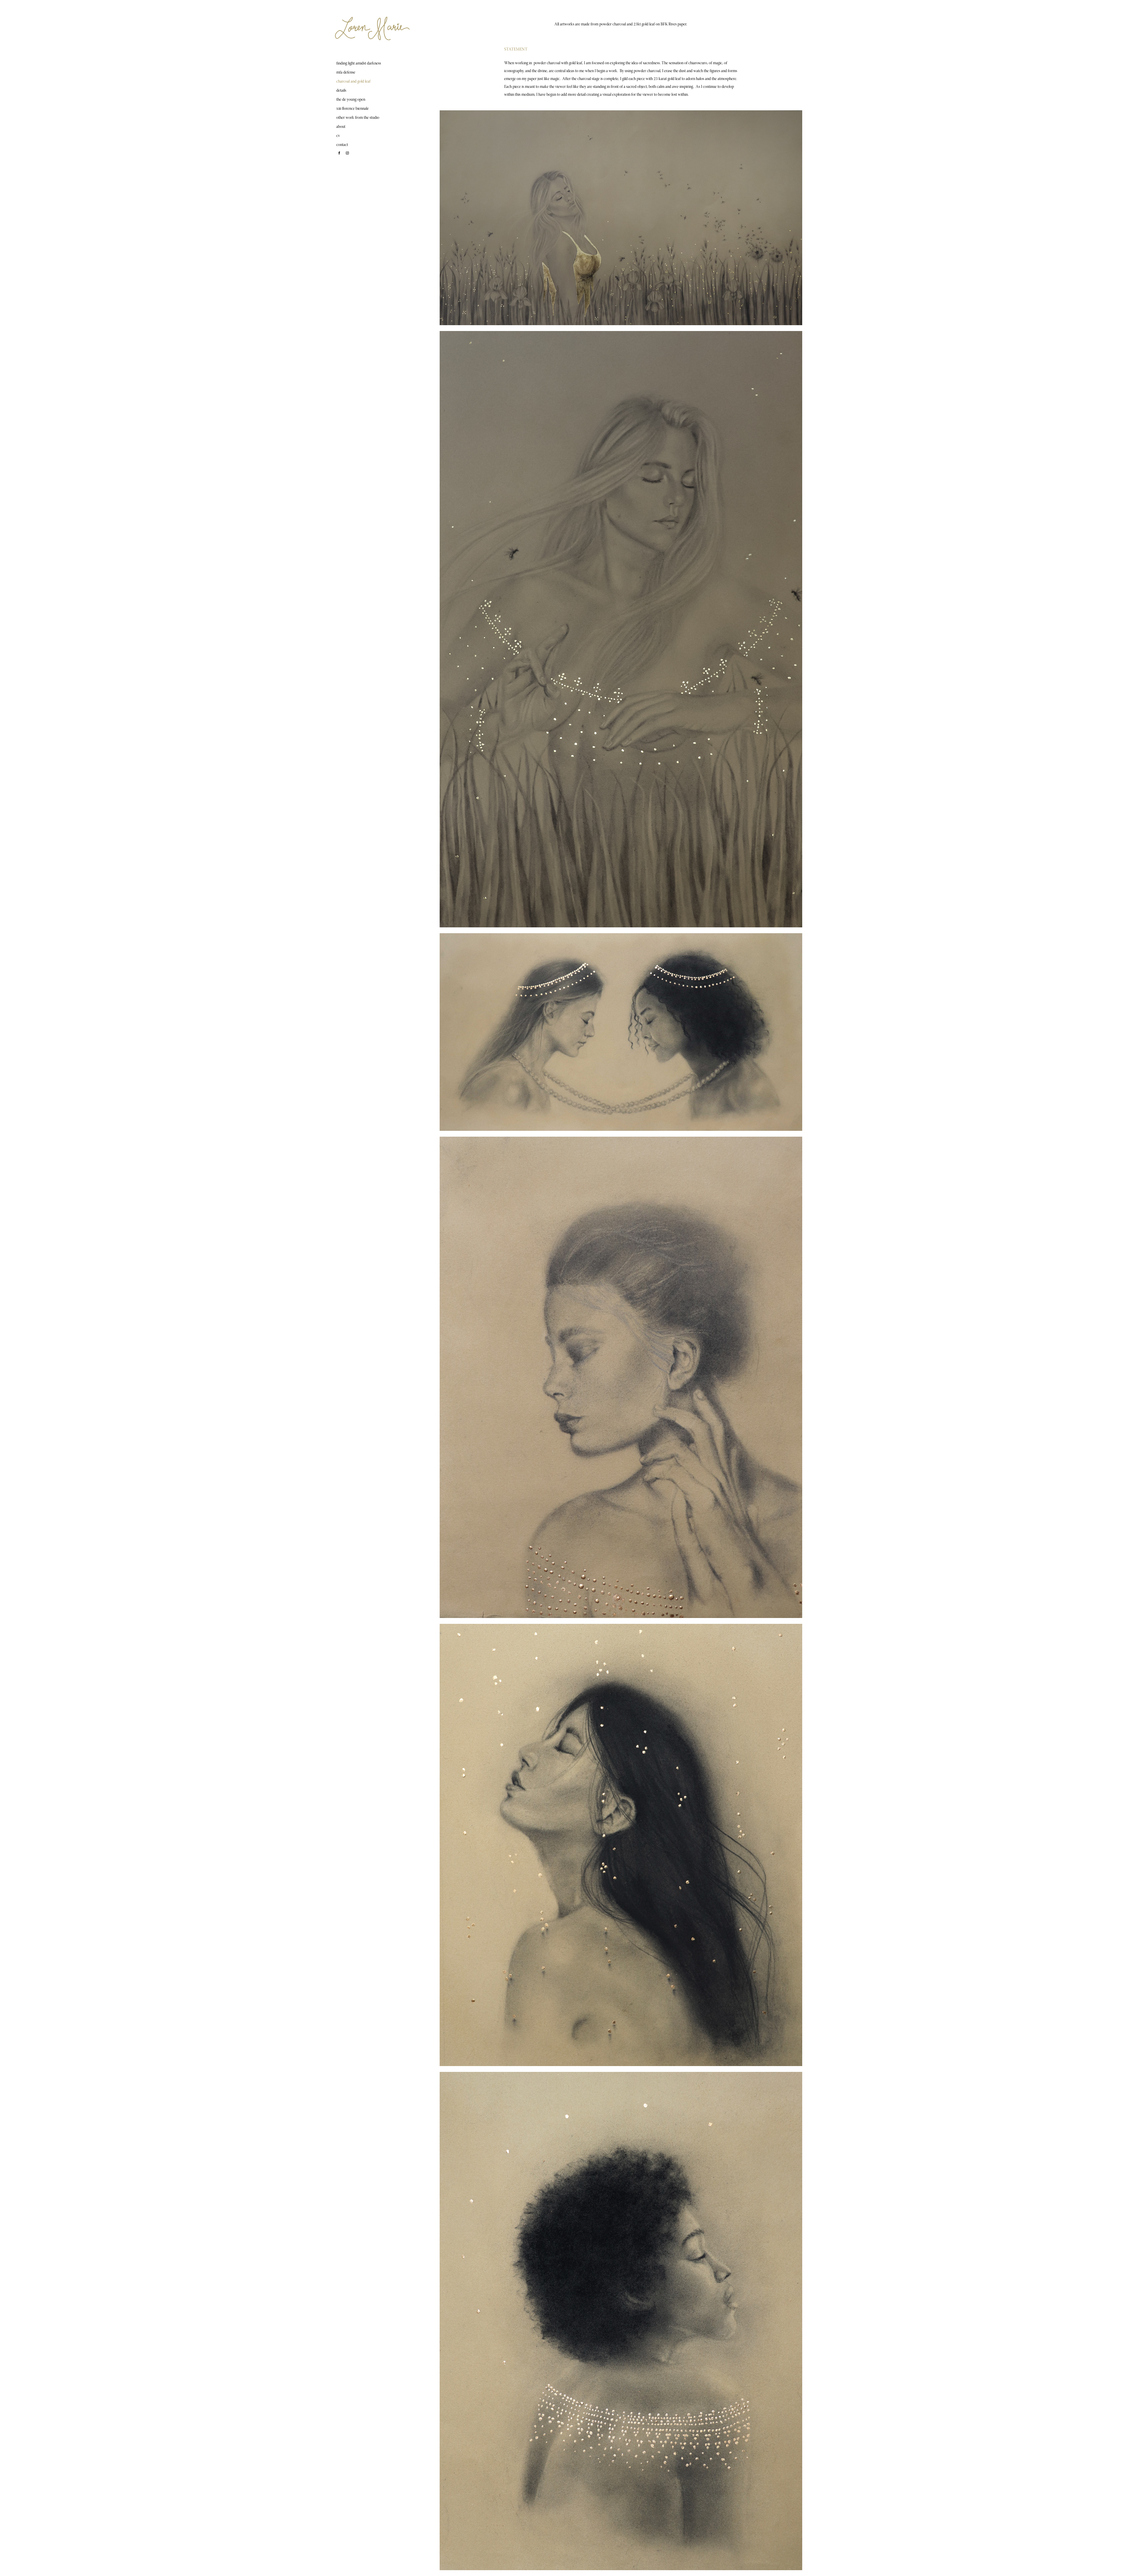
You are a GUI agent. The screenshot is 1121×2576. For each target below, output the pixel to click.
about (341, 127)
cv (338, 136)
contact (342, 145)
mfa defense (346, 73)
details (341, 91)
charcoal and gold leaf (353, 82)
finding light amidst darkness (359, 64)
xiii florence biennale (353, 109)
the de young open (351, 100)
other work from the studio (358, 118)
